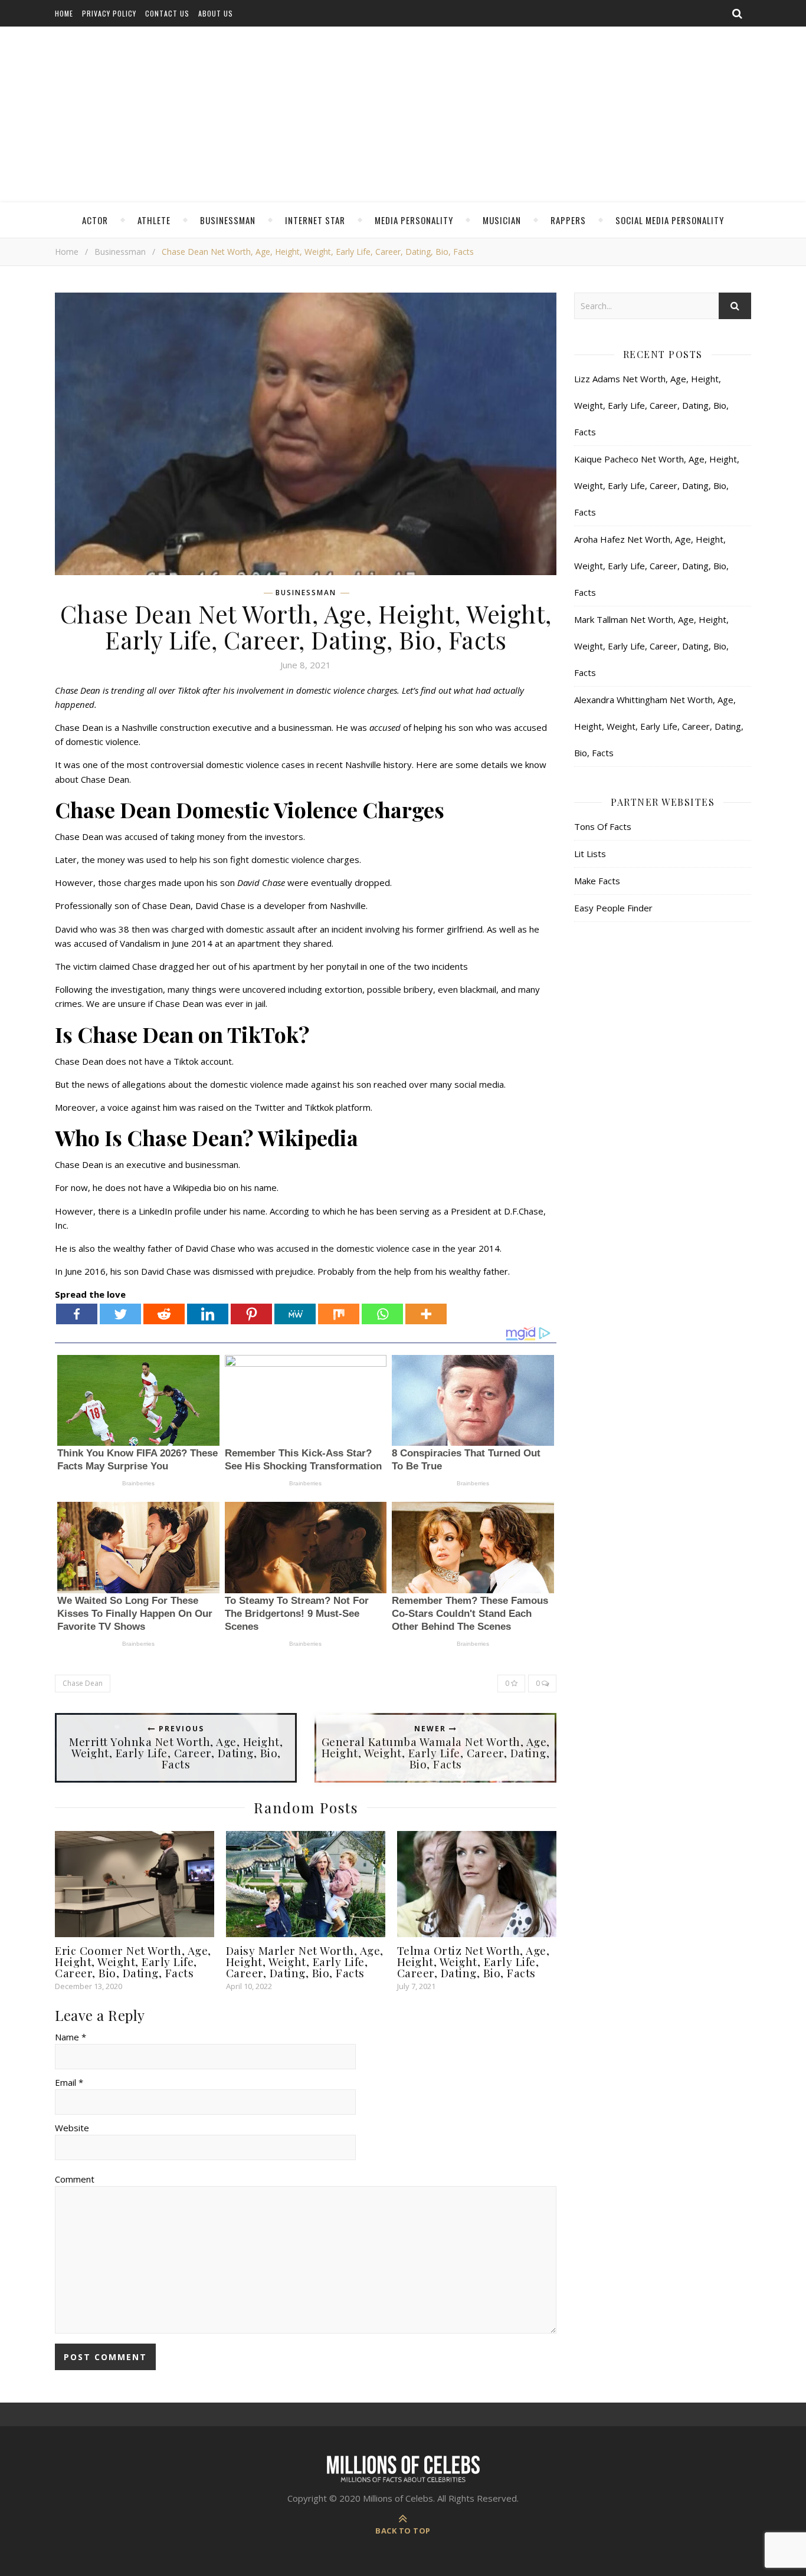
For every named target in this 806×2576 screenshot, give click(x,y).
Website (72, 2128)
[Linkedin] (208, 1314)
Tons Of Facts (603, 826)
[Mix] (339, 1314)
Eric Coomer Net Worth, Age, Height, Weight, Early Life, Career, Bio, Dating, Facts (133, 1961)
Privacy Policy (109, 13)
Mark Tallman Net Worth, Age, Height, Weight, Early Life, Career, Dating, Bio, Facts (651, 646)
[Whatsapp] (382, 1314)
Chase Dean (83, 1683)
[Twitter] (120, 1314)
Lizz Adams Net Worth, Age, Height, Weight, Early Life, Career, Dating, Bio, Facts (651, 405)
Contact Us (167, 13)
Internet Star (315, 220)
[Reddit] (164, 1314)
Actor (95, 220)
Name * (71, 2037)
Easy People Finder (613, 908)
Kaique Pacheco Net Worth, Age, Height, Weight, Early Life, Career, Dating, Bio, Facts (657, 485)
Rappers (568, 220)
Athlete (154, 220)
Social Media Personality (670, 220)
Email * (69, 2082)
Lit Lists (590, 854)
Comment (75, 2179)
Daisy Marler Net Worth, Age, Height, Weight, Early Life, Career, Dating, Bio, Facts (305, 1961)
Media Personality (414, 220)
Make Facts (597, 881)
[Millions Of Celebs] (403, 115)
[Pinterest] (251, 1314)
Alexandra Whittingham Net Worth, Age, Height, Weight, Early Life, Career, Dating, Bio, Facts (659, 726)
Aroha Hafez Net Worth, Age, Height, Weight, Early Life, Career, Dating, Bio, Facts (651, 566)
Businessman (228, 220)
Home (64, 13)
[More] (426, 1314)
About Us (216, 13)
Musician (502, 220)
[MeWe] (295, 1314)
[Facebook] (77, 1314)
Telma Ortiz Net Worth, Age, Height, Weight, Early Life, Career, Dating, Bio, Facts (474, 1961)
